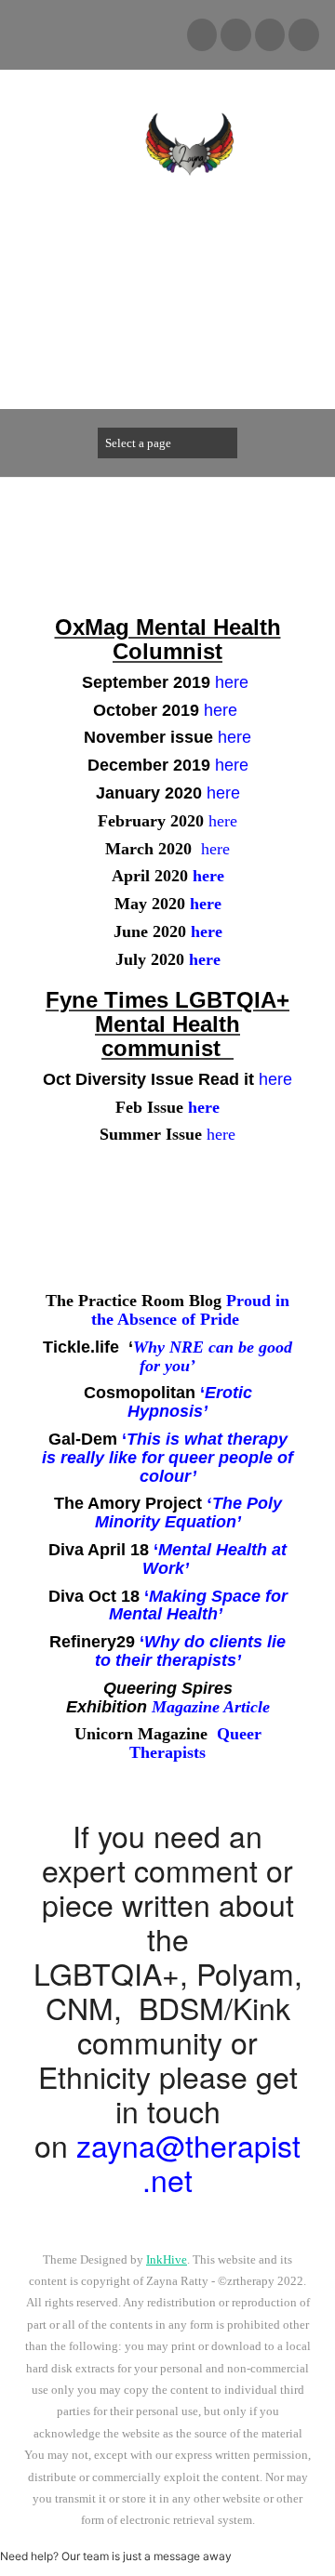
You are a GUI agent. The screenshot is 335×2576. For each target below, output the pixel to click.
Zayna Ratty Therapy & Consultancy (190, 259)
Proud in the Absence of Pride (190, 1310)
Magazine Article (211, 1707)
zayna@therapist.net (188, 2162)
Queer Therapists (195, 1743)
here (234, 737)
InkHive (167, 2259)
